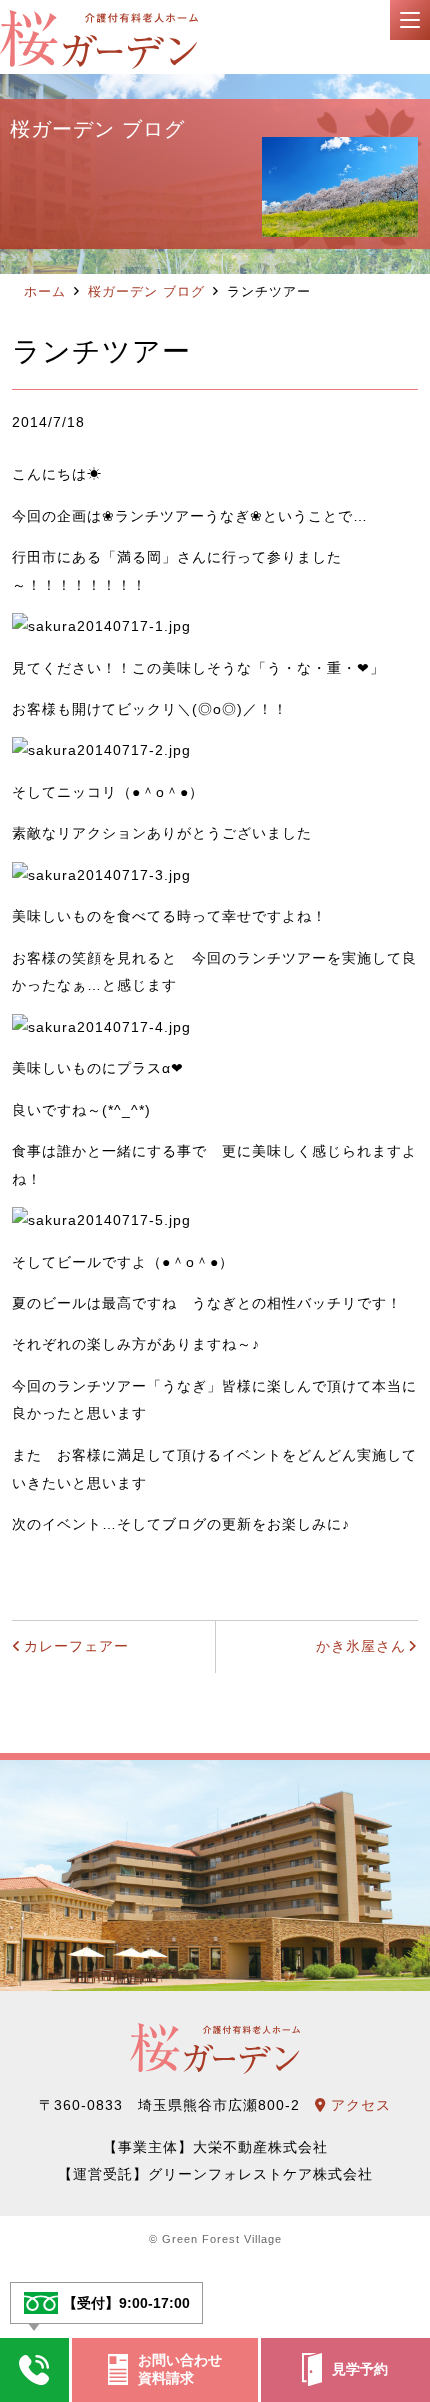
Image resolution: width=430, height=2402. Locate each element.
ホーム (45, 291)
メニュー (410, 20)
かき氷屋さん (361, 1646)
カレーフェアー (76, 1646)
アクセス (358, 2105)
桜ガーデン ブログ (146, 291)
